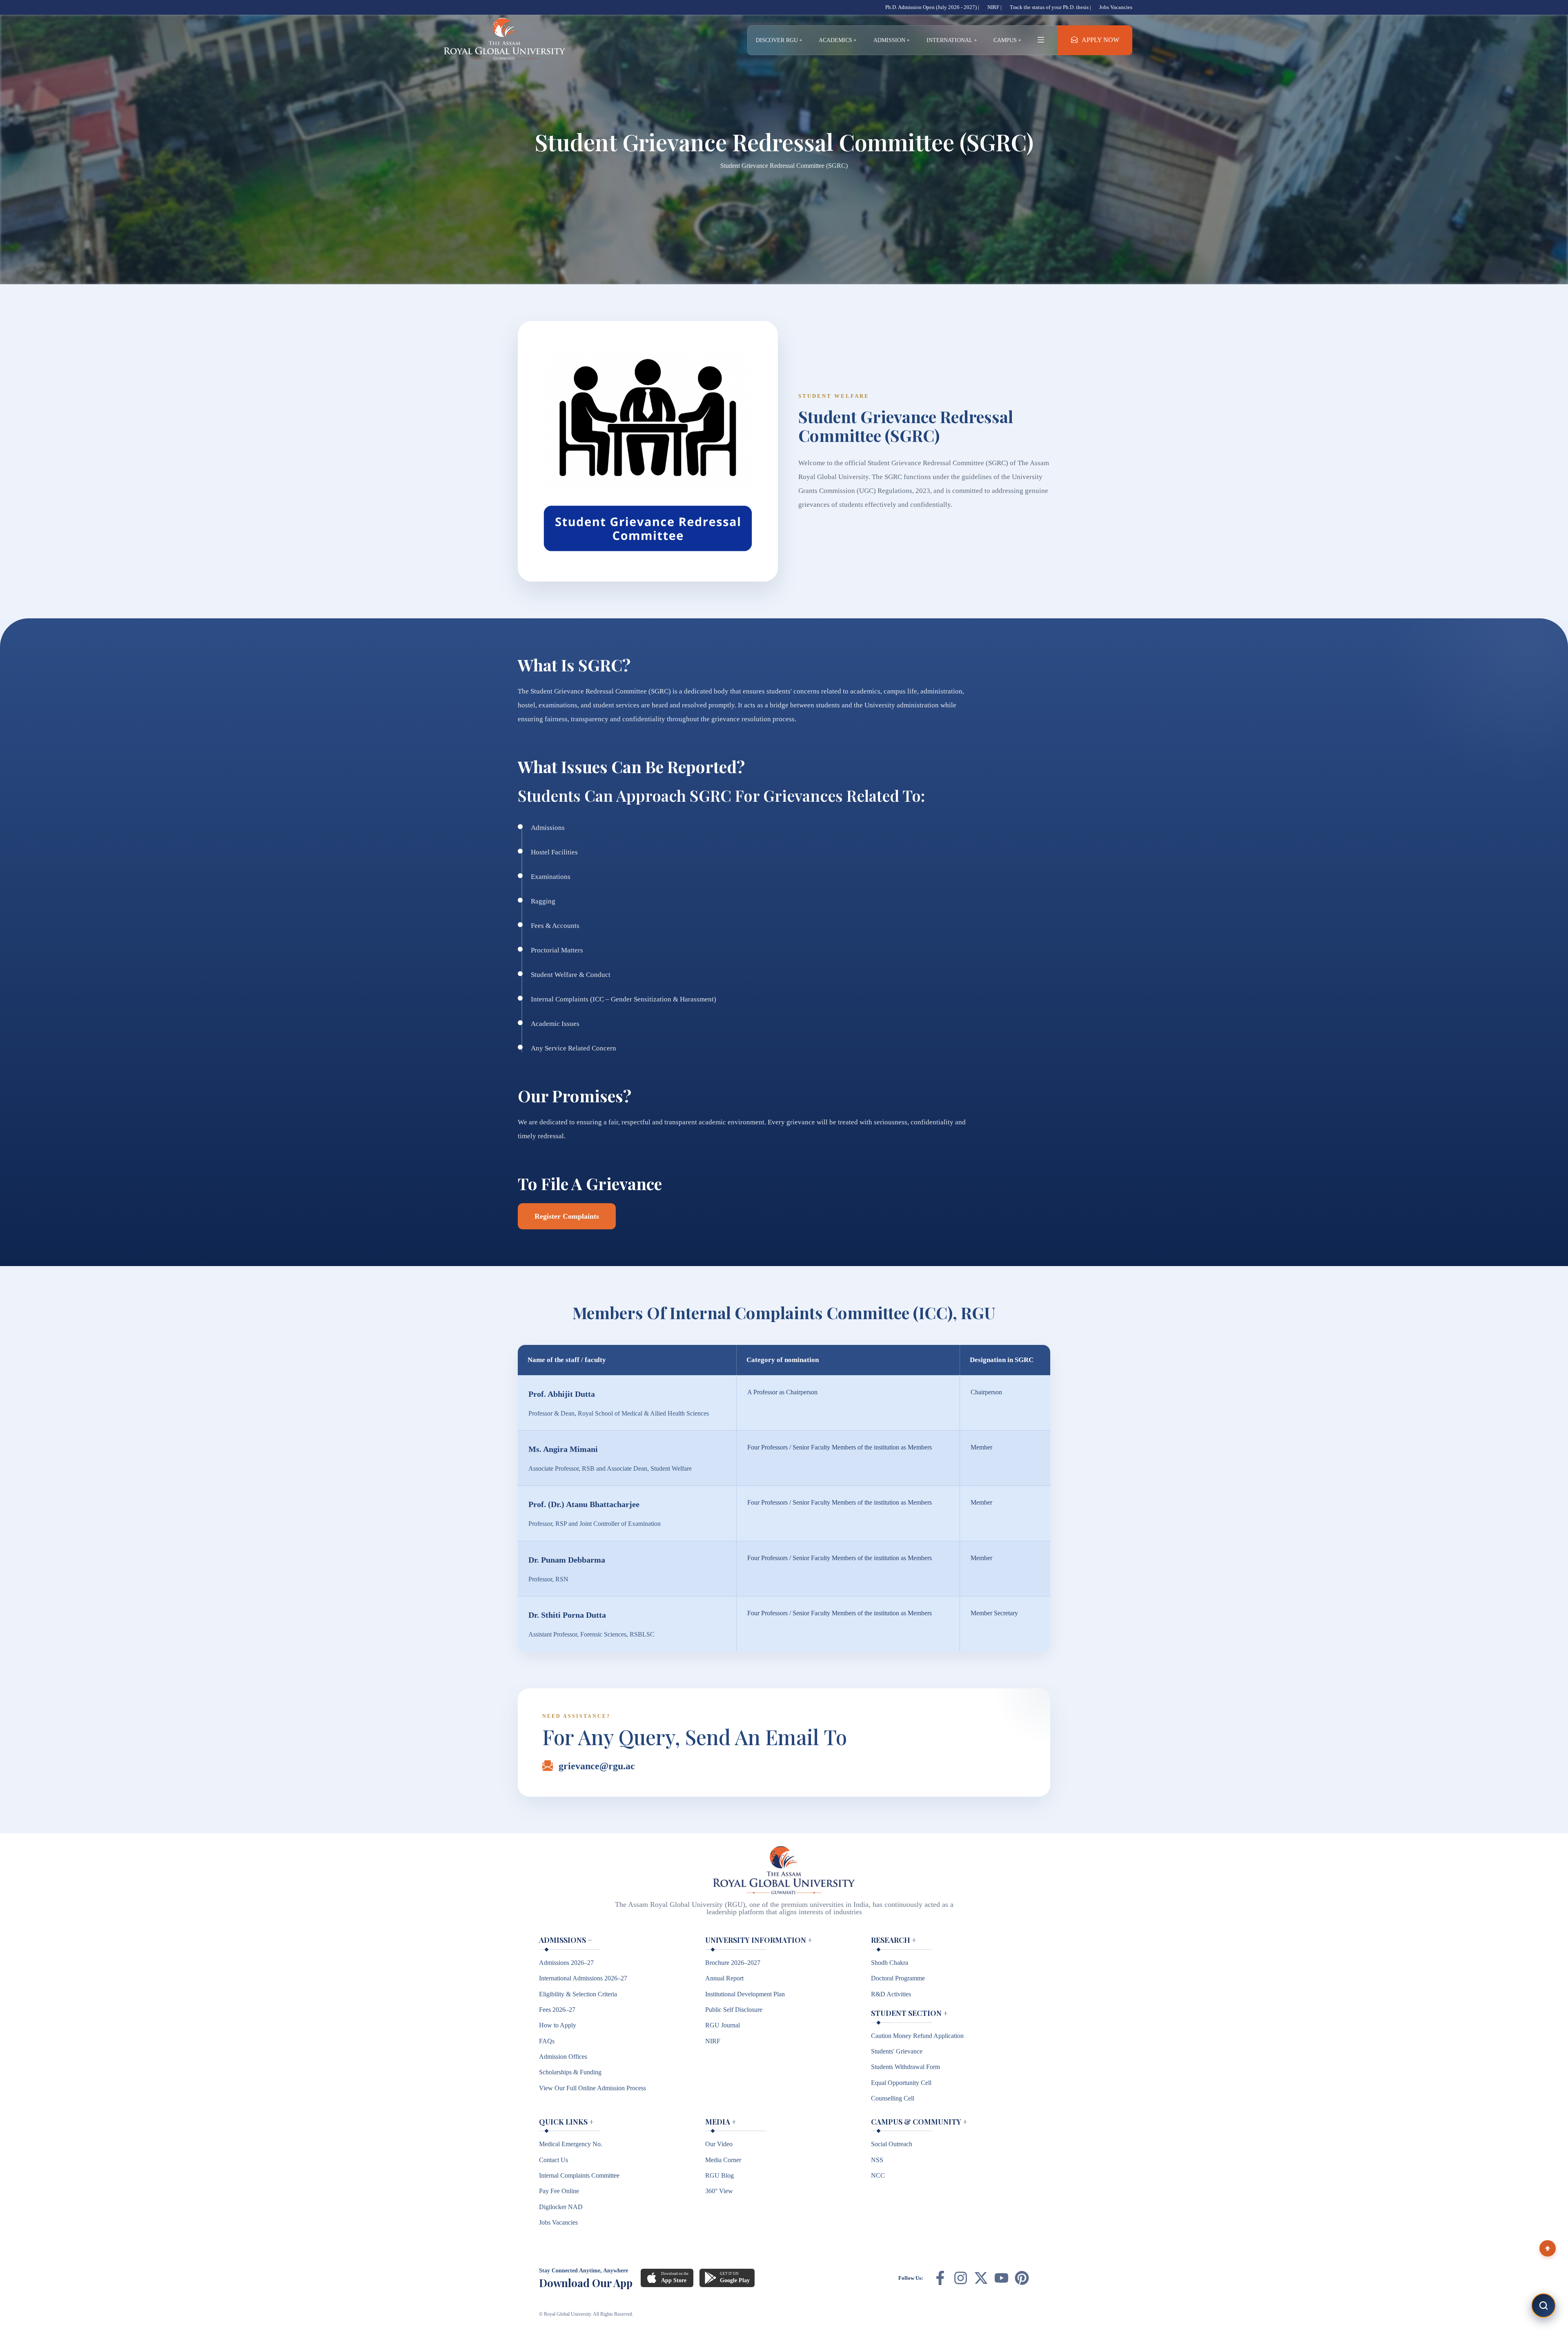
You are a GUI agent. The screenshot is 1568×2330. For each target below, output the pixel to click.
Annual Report (724, 1978)
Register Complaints (567, 1216)
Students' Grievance (897, 2051)
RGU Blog (719, 2175)
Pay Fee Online (559, 2191)
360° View (719, 2191)
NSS (877, 2160)
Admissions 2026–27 (566, 1963)
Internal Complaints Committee (579, 2175)
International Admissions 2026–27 (583, 1978)
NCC (878, 2175)
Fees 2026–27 (557, 2010)
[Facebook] (940, 2278)
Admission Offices (563, 2057)
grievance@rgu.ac (597, 1766)
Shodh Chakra (890, 1963)
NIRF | (994, 7)
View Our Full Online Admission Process (592, 2088)
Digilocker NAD (561, 2207)
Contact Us (553, 2160)
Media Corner (723, 2160)
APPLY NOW (1100, 40)
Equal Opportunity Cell (901, 2083)
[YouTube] (1001, 2278)
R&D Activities (891, 1994)
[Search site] (1543, 2305)
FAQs (547, 2041)
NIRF (713, 2041)
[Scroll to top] (1548, 2248)
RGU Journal (723, 2025)
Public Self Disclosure (734, 2010)
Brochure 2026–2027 (733, 1963)
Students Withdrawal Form (905, 2067)
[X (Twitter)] (981, 2278)
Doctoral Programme (898, 1978)
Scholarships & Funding (570, 2072)
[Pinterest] (1022, 2278)
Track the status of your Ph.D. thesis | (1050, 7)
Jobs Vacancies (1116, 7)
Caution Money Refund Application (917, 2036)
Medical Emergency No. (571, 2144)
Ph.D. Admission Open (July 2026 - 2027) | (932, 7)
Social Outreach (892, 2144)
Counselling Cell (893, 2098)
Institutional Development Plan (745, 1994)
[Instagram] (961, 2278)
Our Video (719, 2144)
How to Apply (558, 2025)
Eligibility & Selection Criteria (578, 1994)
